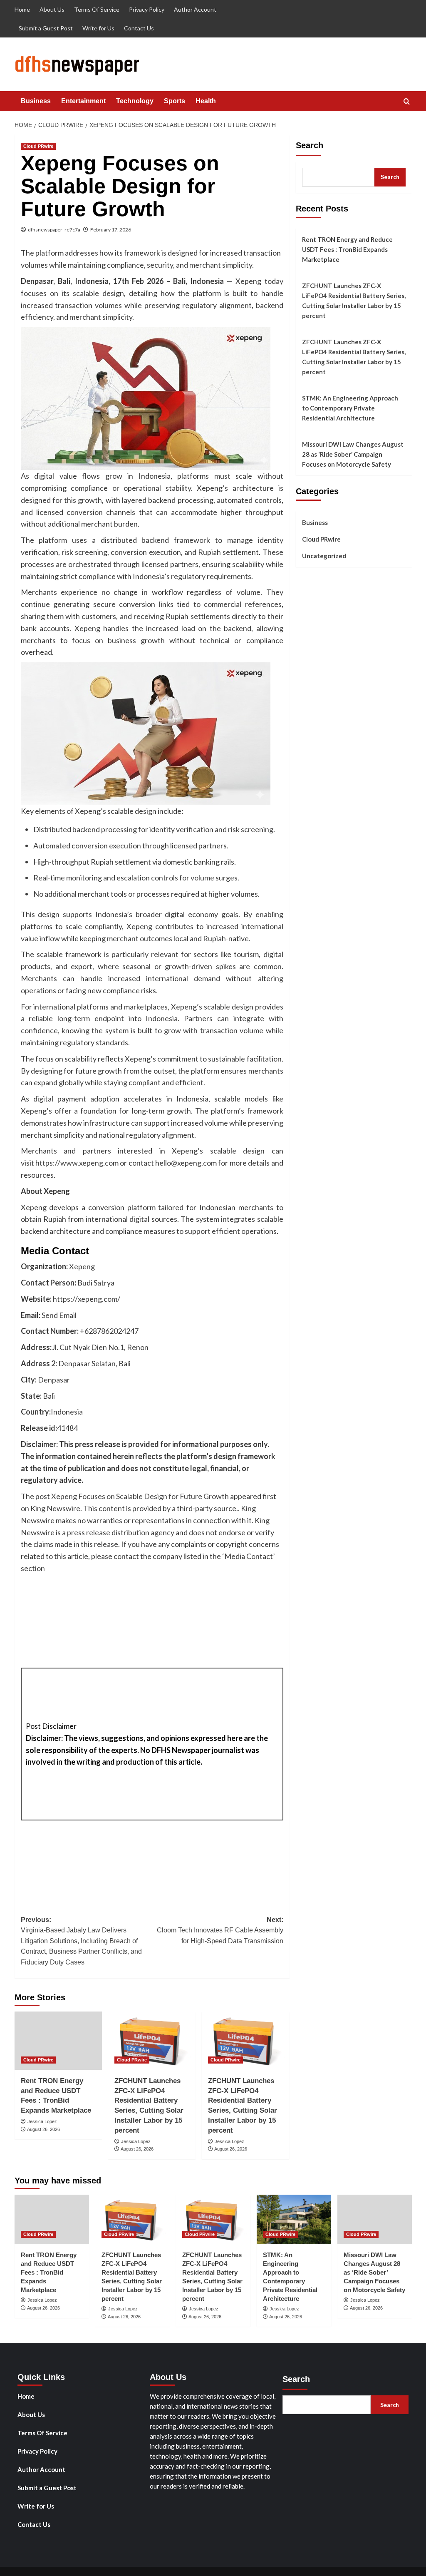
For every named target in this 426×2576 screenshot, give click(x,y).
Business (36, 101)
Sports (175, 101)
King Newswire (55, 1508)
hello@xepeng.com (186, 1163)
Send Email (59, 1315)
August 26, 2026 (43, 2129)
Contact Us (139, 28)
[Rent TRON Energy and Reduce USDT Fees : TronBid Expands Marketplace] (58, 2041)
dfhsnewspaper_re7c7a (54, 230)
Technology (135, 101)
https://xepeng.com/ (87, 1299)
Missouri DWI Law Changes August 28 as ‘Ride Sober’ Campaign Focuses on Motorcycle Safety (353, 454)
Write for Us (98, 28)
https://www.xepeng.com (76, 1163)
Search (310, 145)
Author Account (195, 9)
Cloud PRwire (38, 146)
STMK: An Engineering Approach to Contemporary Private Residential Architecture (350, 408)
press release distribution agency (121, 1532)
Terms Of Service (97, 9)
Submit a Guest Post (46, 28)
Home (22, 9)
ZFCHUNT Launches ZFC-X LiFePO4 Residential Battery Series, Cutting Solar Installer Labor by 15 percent (354, 301)
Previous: (81, 1941)
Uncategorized (324, 556)
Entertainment (83, 101)
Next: (220, 1930)
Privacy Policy (147, 9)
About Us (52, 9)
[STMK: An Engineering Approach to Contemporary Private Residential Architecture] (294, 2219)
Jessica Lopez (42, 2121)
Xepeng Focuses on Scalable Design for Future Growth (140, 1496)
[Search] (407, 102)
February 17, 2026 (111, 230)
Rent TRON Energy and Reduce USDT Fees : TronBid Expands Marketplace (347, 249)
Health (206, 101)
